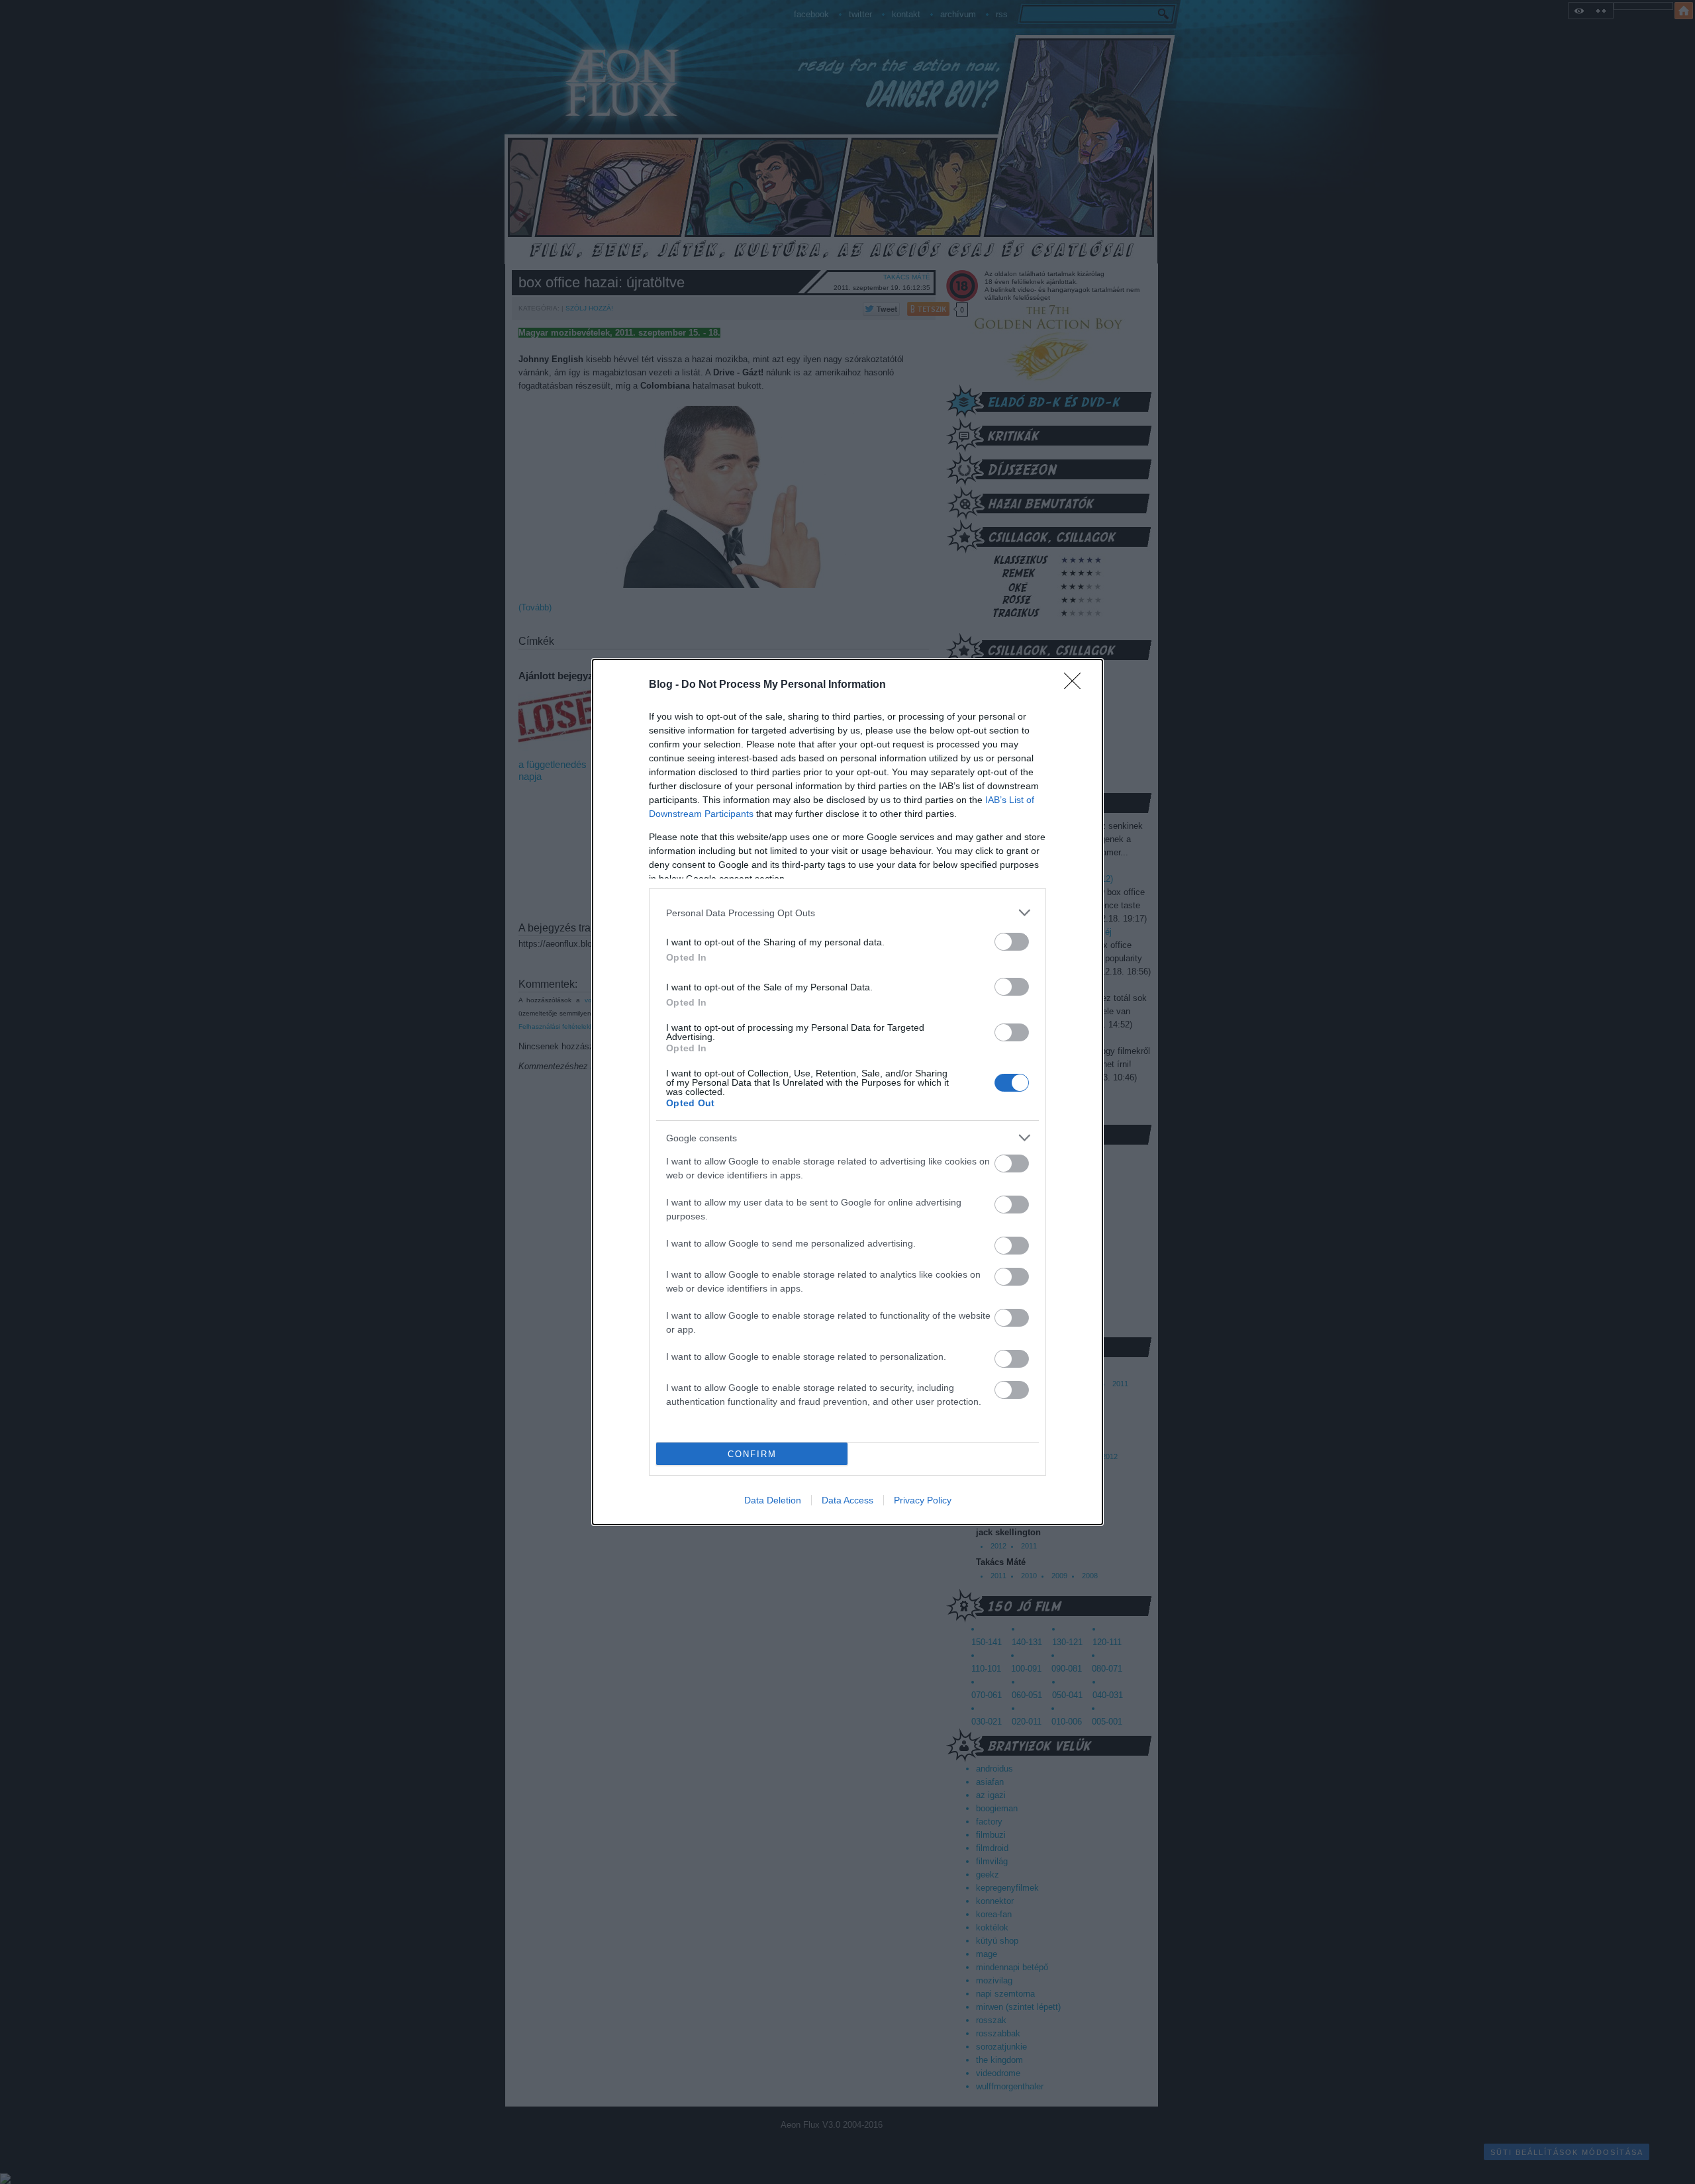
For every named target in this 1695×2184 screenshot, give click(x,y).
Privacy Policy (923, 1500)
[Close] (1077, 685)
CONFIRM (752, 1454)
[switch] (1012, 942)
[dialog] (847, 1092)
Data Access (847, 1500)
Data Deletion (773, 1500)
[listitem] (847, 913)
